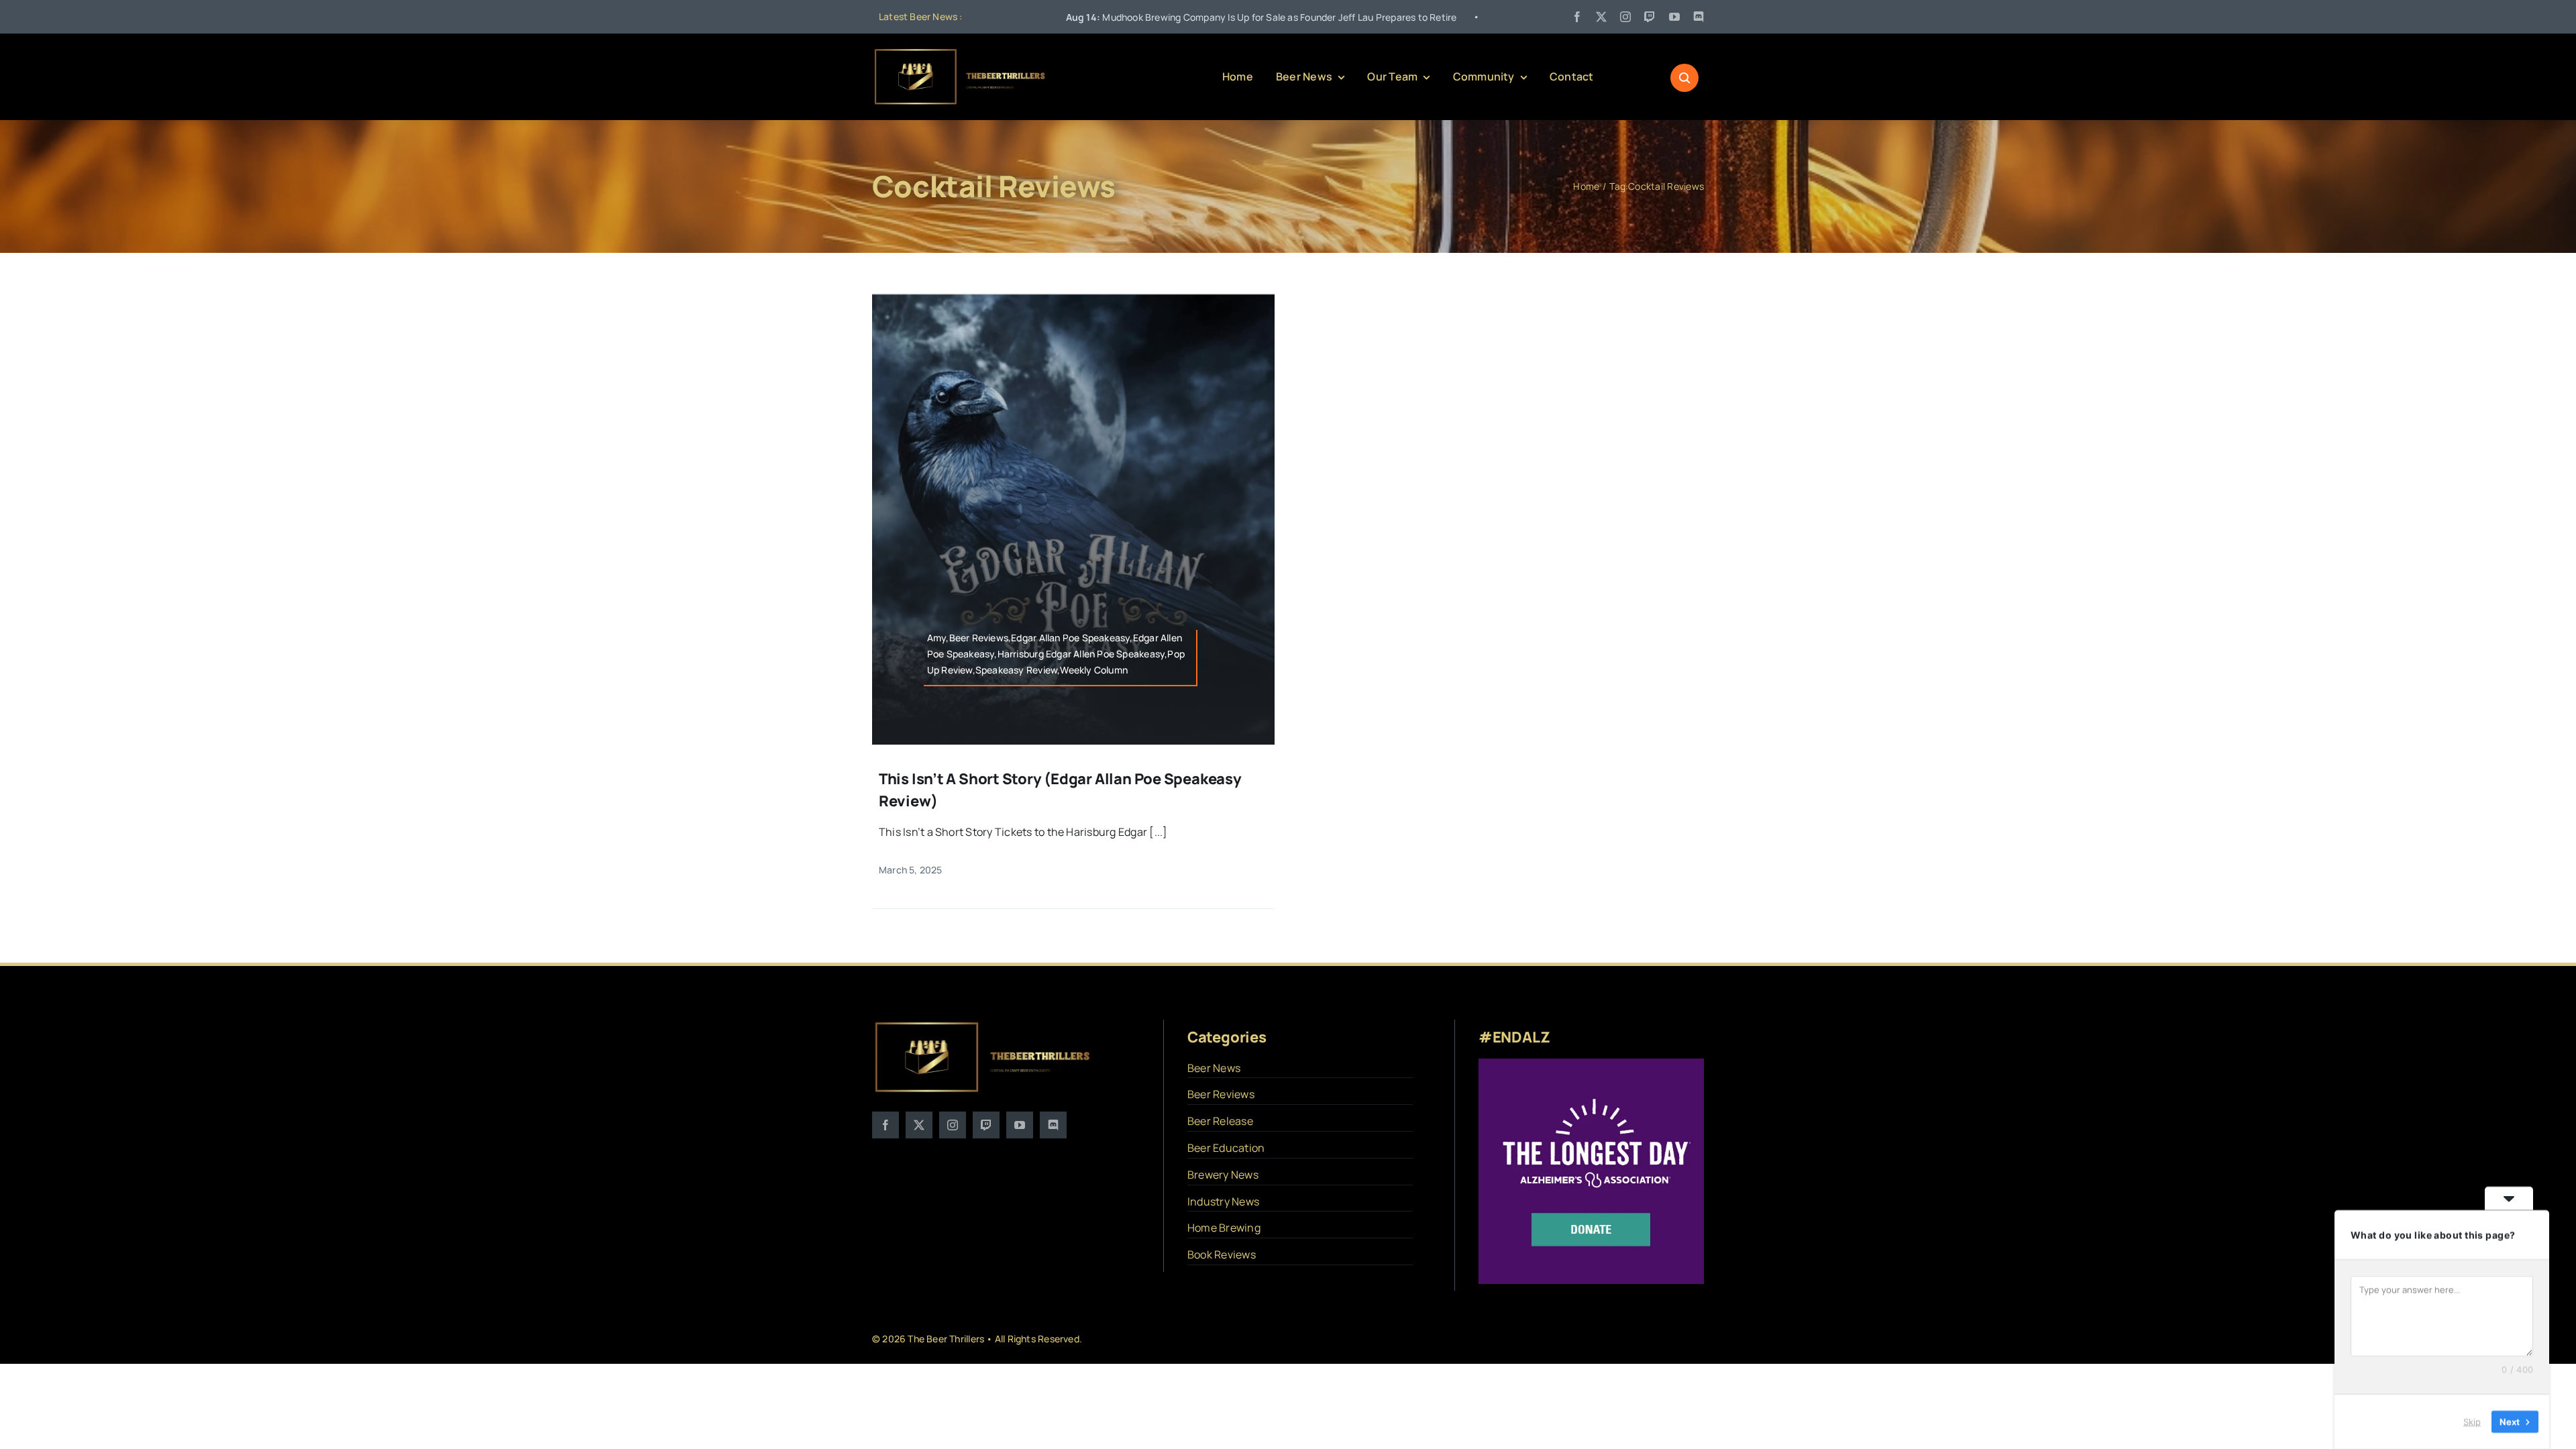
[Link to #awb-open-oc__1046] (1684, 78)
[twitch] (1650, 17)
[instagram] (1625, 17)
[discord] (1699, 17)
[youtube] (1674, 17)
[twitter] (1601, 17)
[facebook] (1577, 17)
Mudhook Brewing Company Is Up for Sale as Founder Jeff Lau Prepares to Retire (1119, 17)
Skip (2472, 1421)
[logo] (961, 52)
